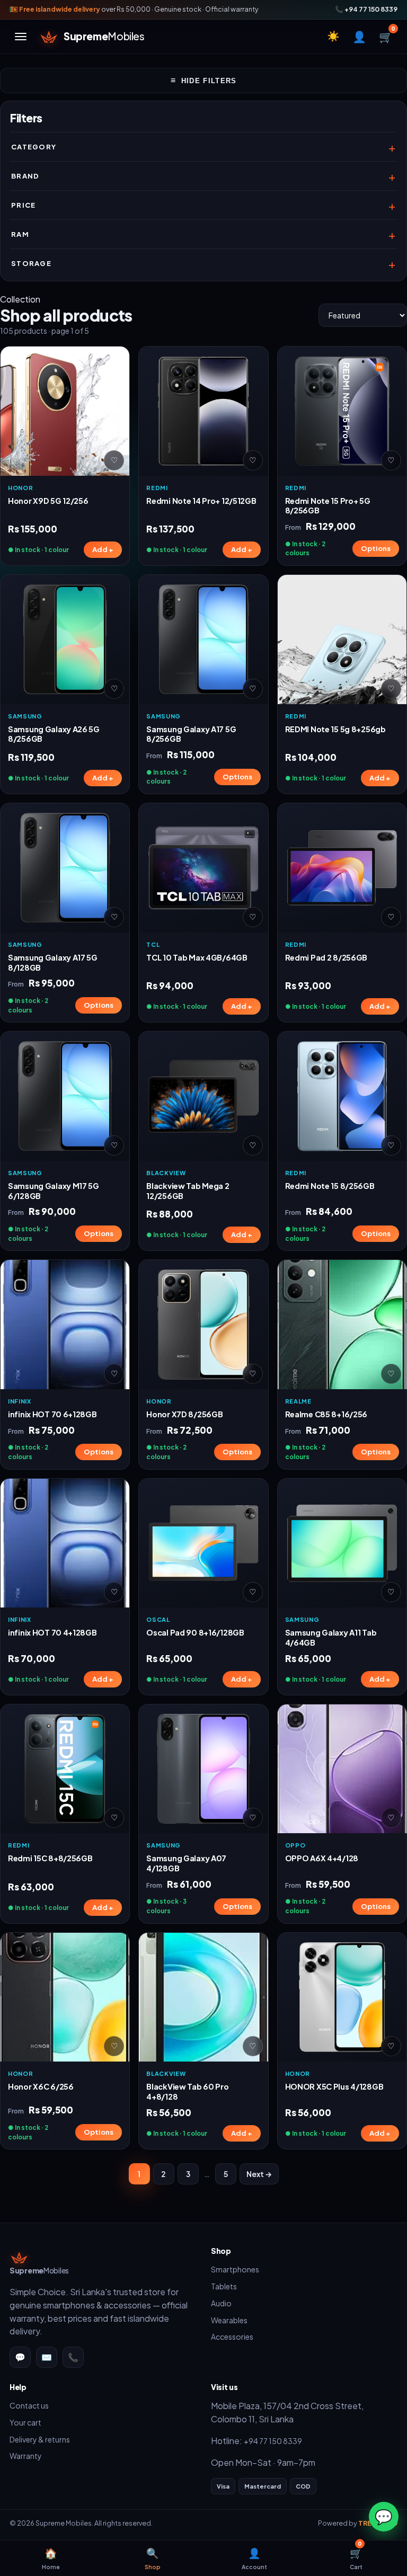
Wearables (229, 2320)
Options (376, 548)
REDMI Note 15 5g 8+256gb (335, 729)
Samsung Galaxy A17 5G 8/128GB (53, 962)
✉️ (47, 2357)
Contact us (29, 2405)
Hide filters (204, 80)
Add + (103, 549)
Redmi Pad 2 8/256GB (326, 957)
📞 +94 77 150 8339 (366, 9)
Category (34, 147)
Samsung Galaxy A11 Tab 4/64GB (331, 1637)
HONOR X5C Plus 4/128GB (334, 2086)
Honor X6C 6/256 (41, 2086)
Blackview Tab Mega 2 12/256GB (188, 1191)
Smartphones (235, 2269)
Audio (221, 2303)
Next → (259, 2174)
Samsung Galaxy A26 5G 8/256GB (54, 734)
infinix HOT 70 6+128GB (52, 1414)
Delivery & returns (40, 2439)
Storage (31, 263)
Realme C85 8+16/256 (326, 1414)
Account (254, 2558)
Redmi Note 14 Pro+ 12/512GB (201, 501)
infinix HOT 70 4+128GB (52, 1632)
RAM (20, 234)
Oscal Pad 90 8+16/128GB (195, 1632)
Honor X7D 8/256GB (184, 1414)
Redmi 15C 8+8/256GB (50, 1858)
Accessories (232, 2337)
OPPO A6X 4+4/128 (322, 1858)
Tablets (224, 2286)
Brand (25, 176)
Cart (356, 2555)
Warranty (26, 2456)
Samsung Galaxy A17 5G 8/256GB (191, 734)
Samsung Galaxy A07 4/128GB (186, 1863)
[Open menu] (21, 37)
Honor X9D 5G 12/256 (48, 501)
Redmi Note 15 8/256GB (330, 1186)
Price (24, 205)
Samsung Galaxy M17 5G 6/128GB (54, 1191)
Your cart (25, 2422)
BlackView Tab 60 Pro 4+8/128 (187, 2091)
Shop (153, 2558)
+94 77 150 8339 (273, 2441)
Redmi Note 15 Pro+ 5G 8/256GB (328, 506)
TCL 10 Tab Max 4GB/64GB (197, 957)
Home (51, 2558)
